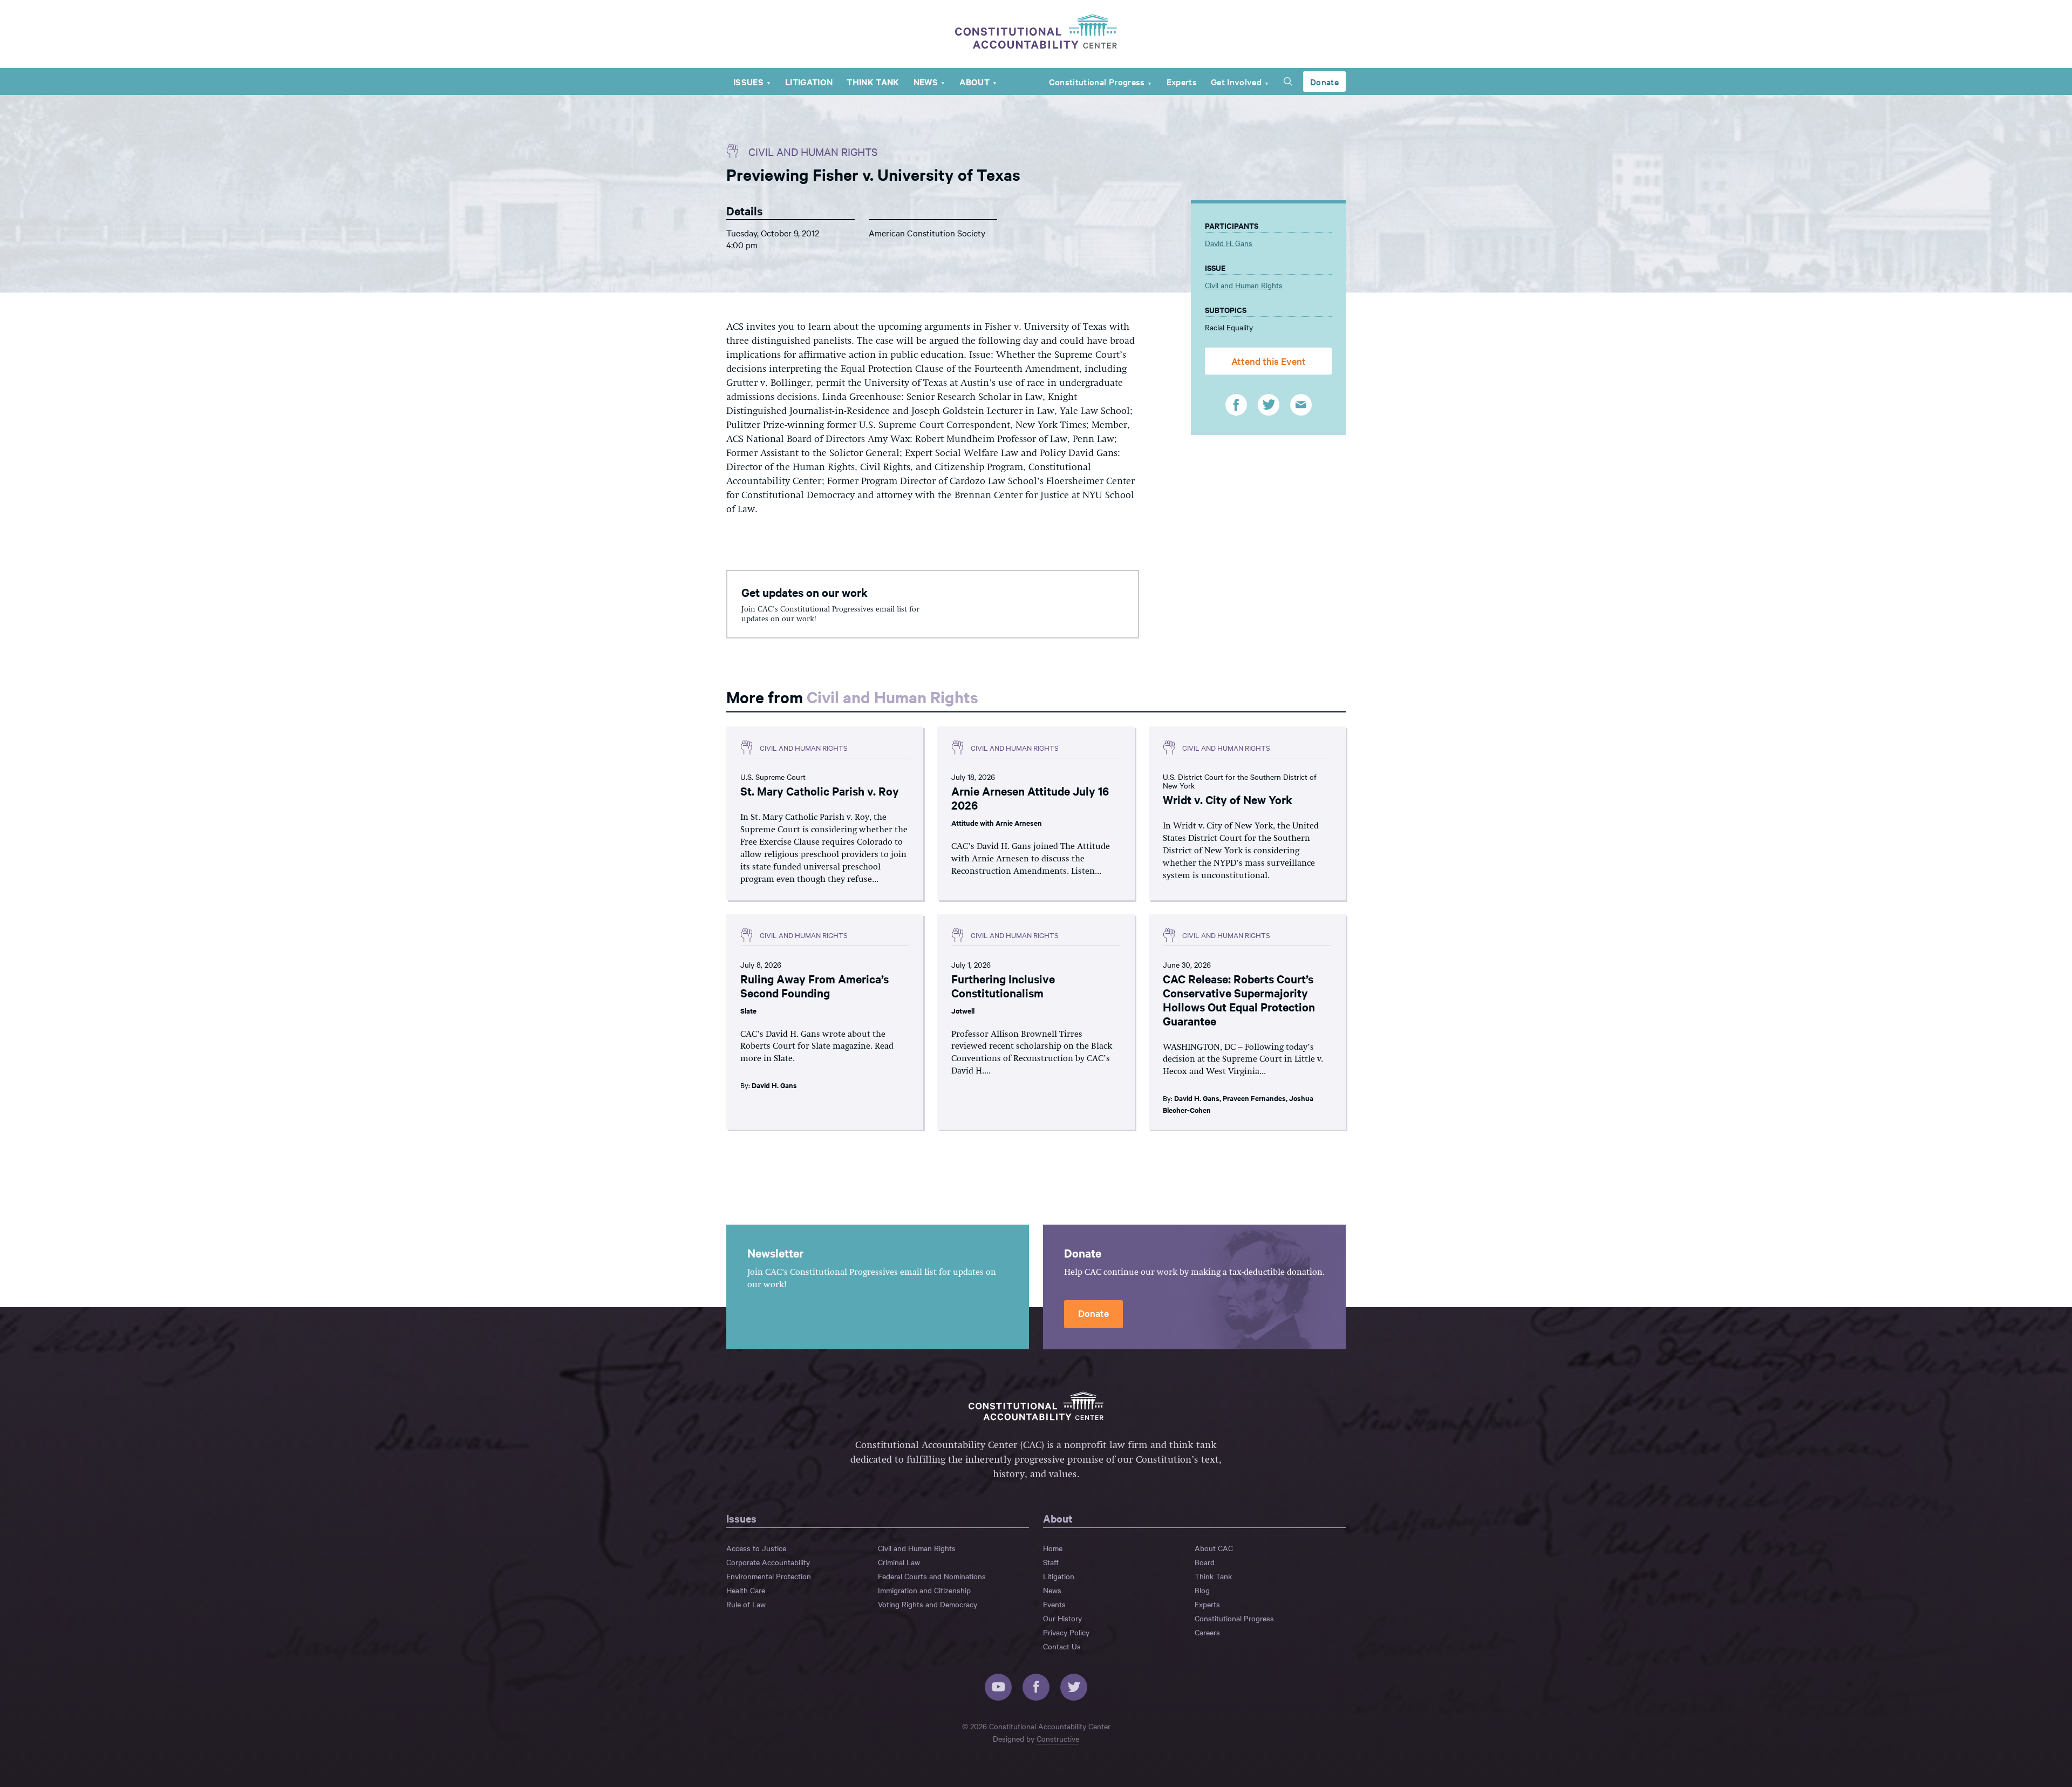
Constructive (1058, 1738)
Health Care (746, 1590)
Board (1205, 1562)
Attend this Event (1269, 361)
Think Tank (873, 81)
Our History (1062, 1618)
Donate (1324, 81)
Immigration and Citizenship (924, 1590)
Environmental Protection (769, 1576)
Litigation (809, 81)
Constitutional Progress (1097, 81)
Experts (1182, 81)
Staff (1051, 1562)
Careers (1207, 1632)
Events (1054, 1604)
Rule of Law (746, 1604)
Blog (1202, 1590)
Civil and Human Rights (813, 151)
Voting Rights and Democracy (928, 1604)
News (926, 81)
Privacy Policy (1066, 1632)
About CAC (1214, 1548)
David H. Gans (1229, 243)
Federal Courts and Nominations (932, 1576)
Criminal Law (899, 1562)
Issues (748, 81)
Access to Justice (756, 1548)
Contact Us (1062, 1646)
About (974, 81)
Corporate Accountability (768, 1562)
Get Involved (1236, 81)
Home (1053, 1548)
